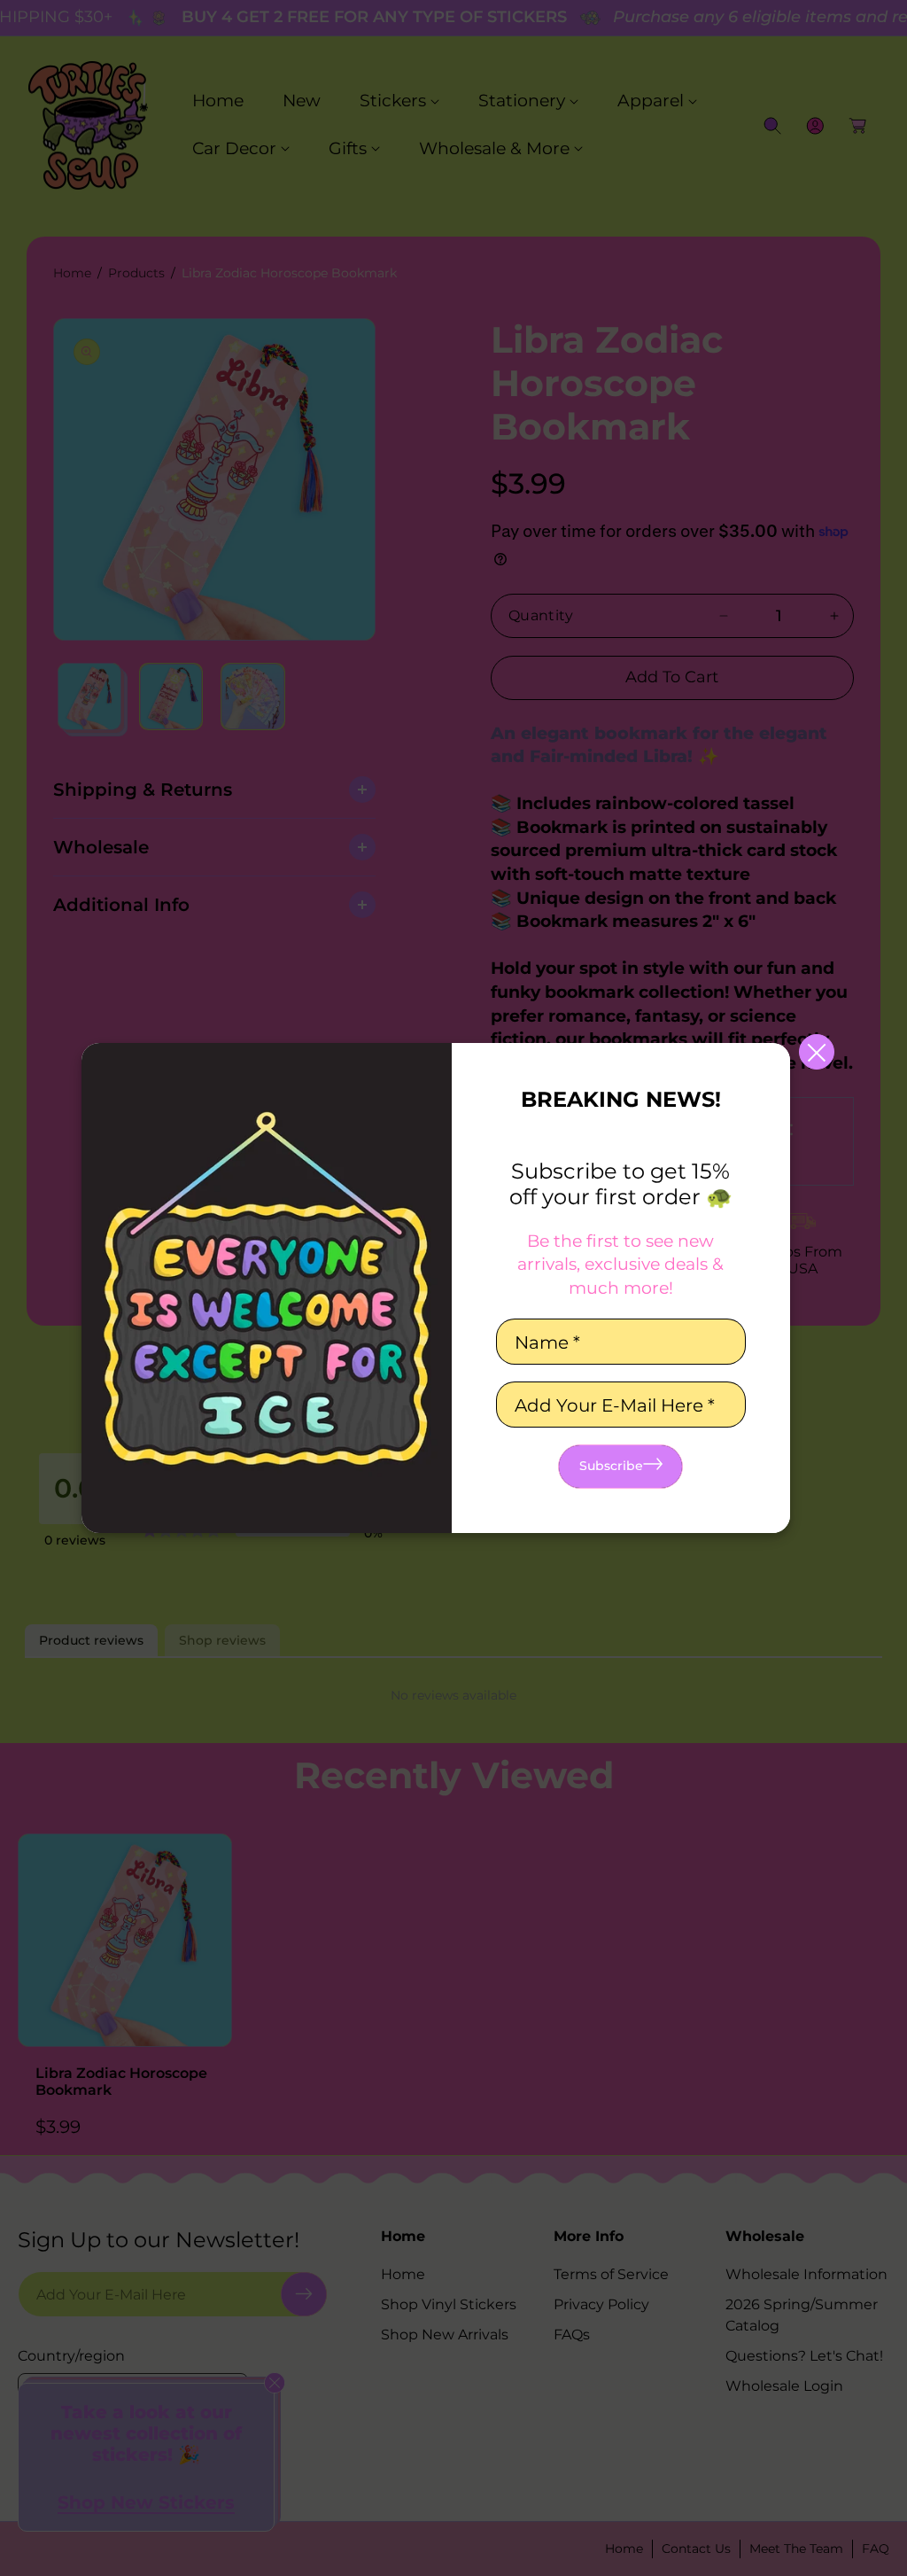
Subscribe (611, 1466)
